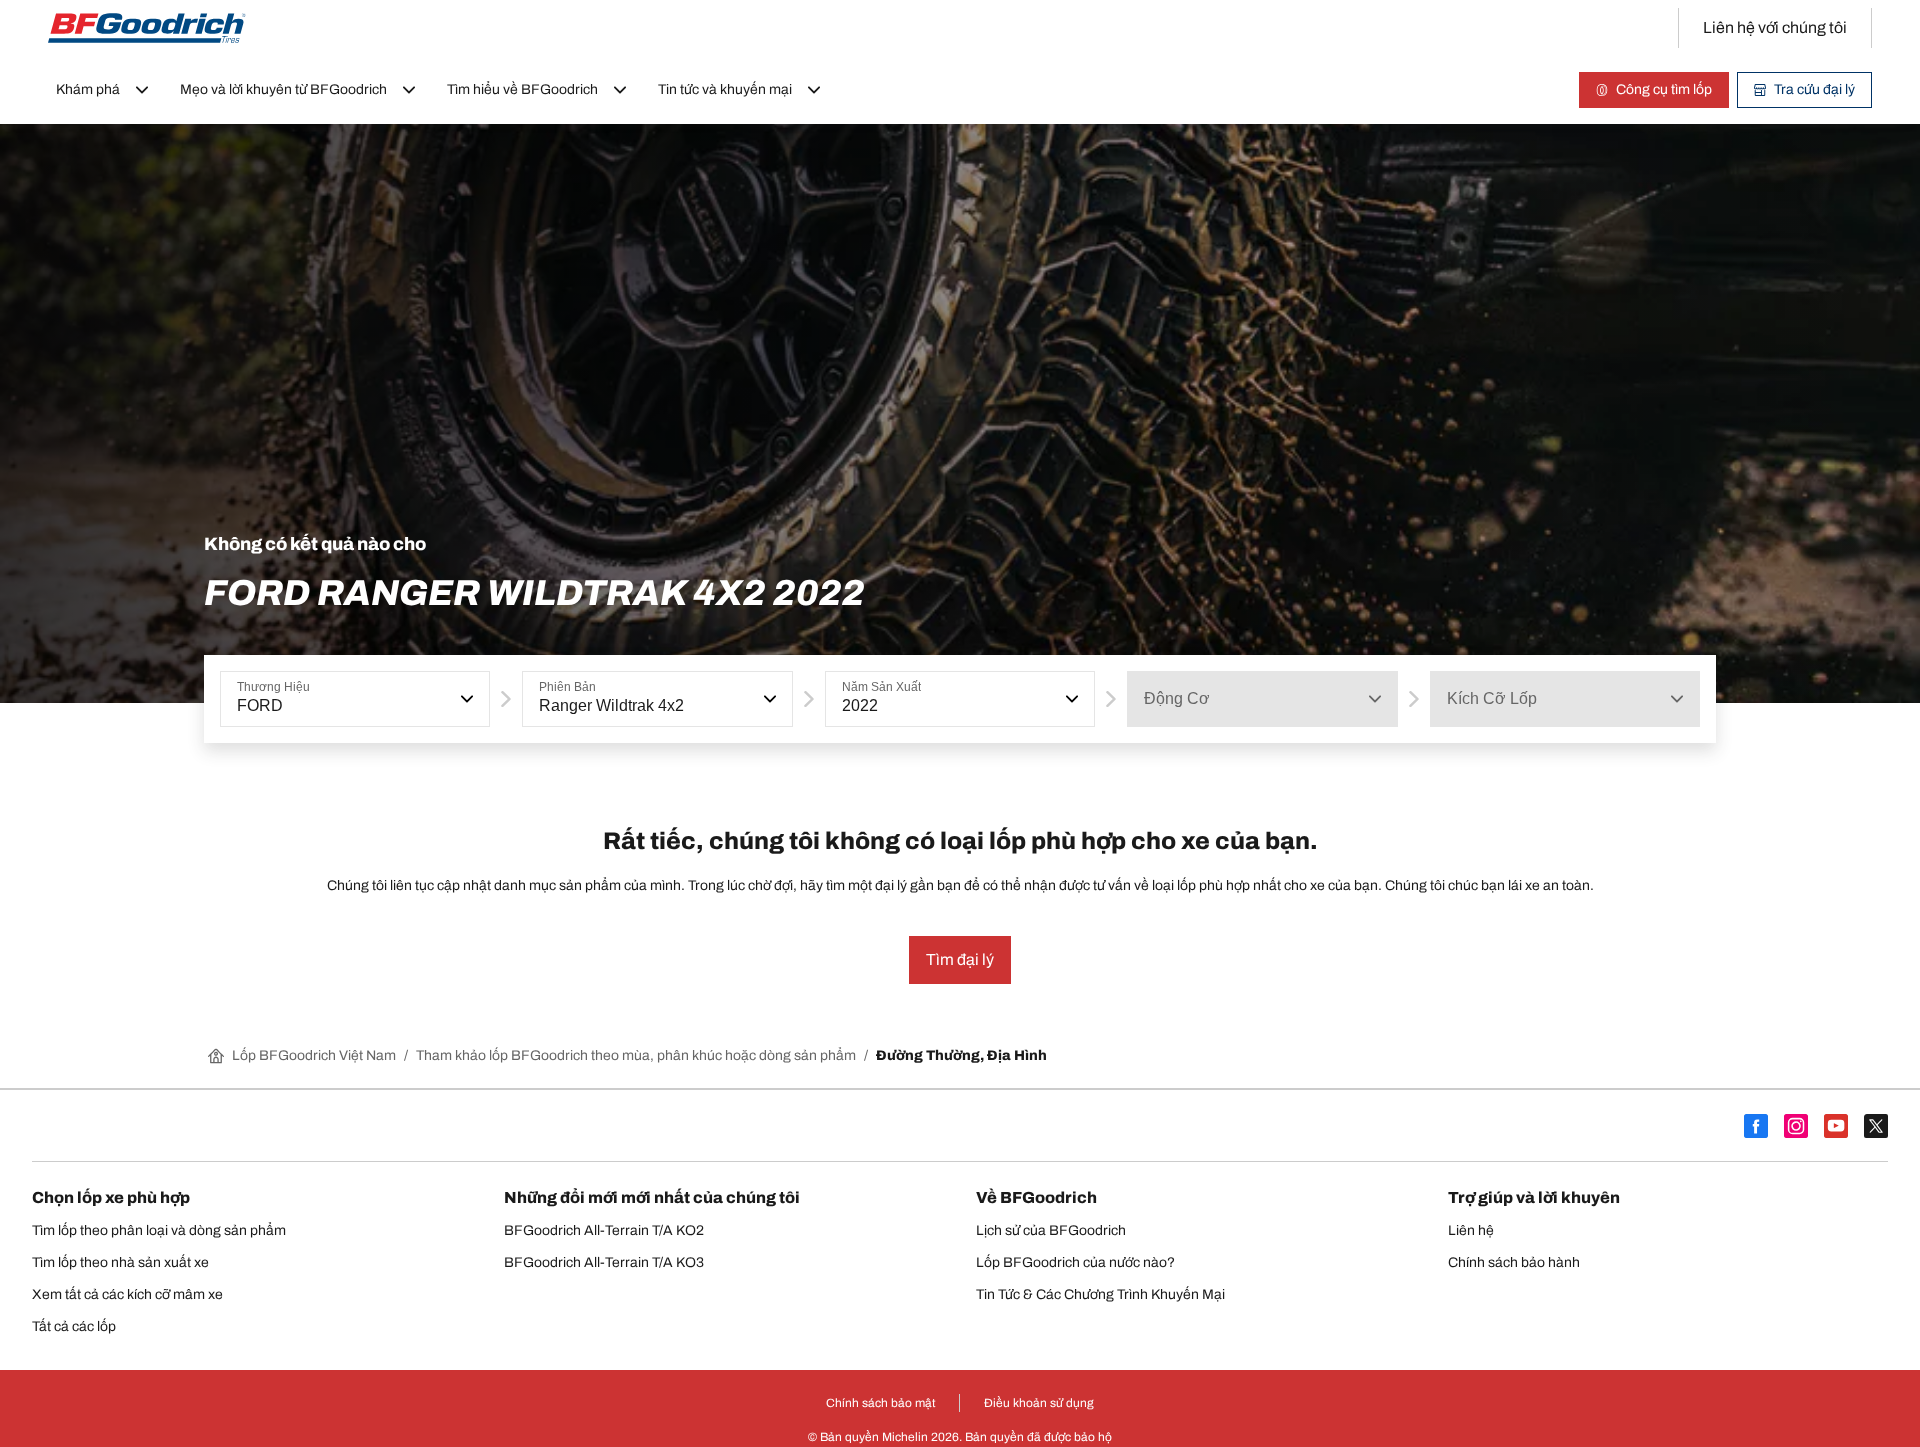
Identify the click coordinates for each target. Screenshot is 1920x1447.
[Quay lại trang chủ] (147, 28)
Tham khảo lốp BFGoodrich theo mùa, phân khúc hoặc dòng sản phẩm (636, 1055)
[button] (465, 699)
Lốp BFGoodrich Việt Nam (314, 1055)
